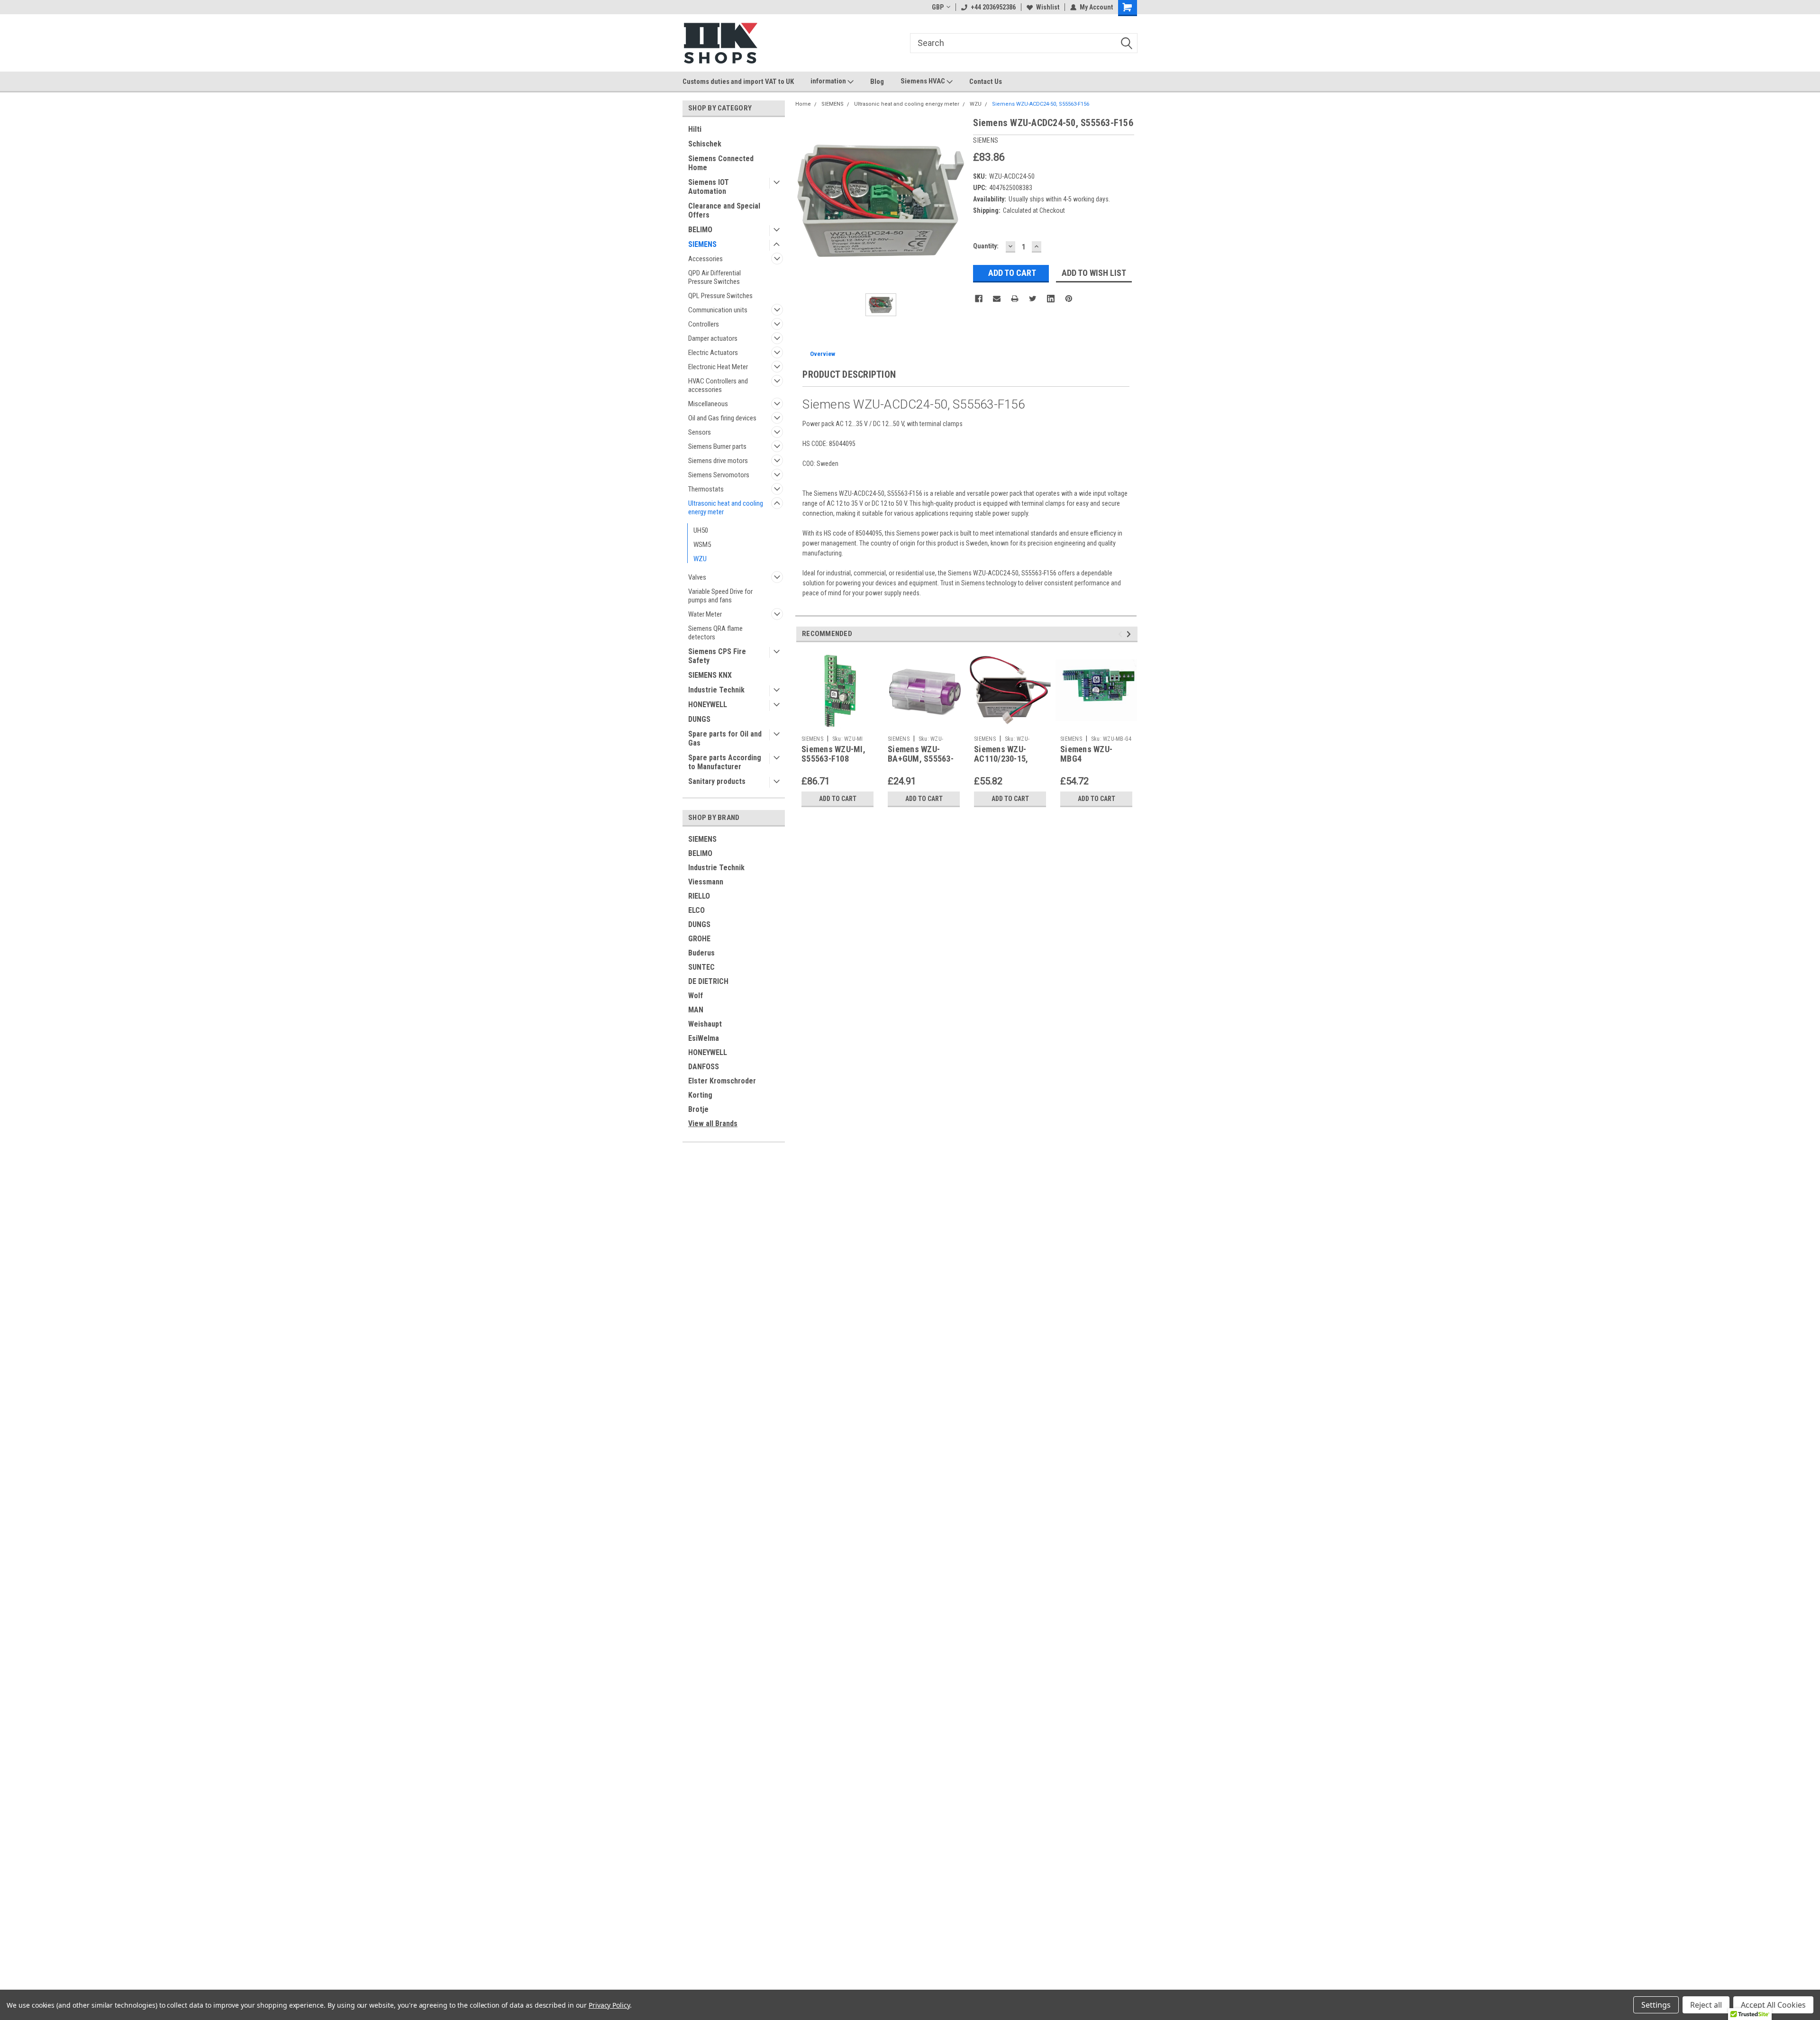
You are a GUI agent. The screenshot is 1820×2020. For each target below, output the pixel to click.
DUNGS (699, 719)
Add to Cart (838, 799)
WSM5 (702, 545)
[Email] (997, 299)
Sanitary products (717, 781)
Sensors (700, 432)
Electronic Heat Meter (718, 367)
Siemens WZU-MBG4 (1086, 754)
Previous (1122, 634)
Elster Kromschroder (722, 1081)
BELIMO (700, 230)
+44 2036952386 (993, 7)
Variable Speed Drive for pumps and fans (720, 596)
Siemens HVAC (924, 81)
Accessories (705, 259)
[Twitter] (1033, 299)
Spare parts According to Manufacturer (725, 762)
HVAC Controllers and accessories (718, 385)
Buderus (701, 953)
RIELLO (699, 896)
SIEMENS (702, 244)
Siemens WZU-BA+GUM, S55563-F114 (921, 759)
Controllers (704, 324)
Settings (1656, 2005)
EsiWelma (704, 1038)
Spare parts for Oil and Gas (725, 738)
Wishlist (1048, 7)
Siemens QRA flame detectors (715, 633)
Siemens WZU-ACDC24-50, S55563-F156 (1041, 104)
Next (1130, 634)
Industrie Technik (716, 690)
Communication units (718, 310)
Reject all (1706, 2005)
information (829, 81)
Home (803, 104)
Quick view (924, 724)
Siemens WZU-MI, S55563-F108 (833, 754)
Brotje (698, 1109)
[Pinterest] (1069, 299)
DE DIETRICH (708, 981)
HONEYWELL (708, 705)
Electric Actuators (713, 353)
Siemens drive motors (718, 461)
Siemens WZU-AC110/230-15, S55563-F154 (1001, 759)
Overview (823, 354)
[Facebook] (979, 299)
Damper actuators (713, 338)
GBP (938, 7)
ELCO (696, 910)
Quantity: (986, 246)
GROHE (699, 939)
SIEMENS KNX (710, 675)
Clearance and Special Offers (724, 210)
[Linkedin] (1051, 299)
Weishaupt (705, 1024)
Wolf (696, 996)
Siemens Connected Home (721, 163)
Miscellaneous (708, 404)
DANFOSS (704, 1067)
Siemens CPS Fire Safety (717, 656)
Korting (700, 1095)
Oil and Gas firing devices (722, 418)
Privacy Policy (609, 2005)
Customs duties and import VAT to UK (738, 82)
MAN (696, 1010)
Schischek (705, 144)
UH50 (701, 530)
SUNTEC (701, 967)
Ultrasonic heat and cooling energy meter (726, 508)
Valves (697, 577)
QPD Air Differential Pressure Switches (714, 277)
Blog (877, 82)
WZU (700, 559)
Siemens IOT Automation (709, 187)
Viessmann (706, 882)
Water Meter (705, 614)
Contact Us (986, 82)
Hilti (695, 129)
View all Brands (713, 1124)
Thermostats (706, 489)
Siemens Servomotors (719, 475)
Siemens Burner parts (717, 446)
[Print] (1015, 299)
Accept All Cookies (1773, 2005)
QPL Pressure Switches (720, 296)
